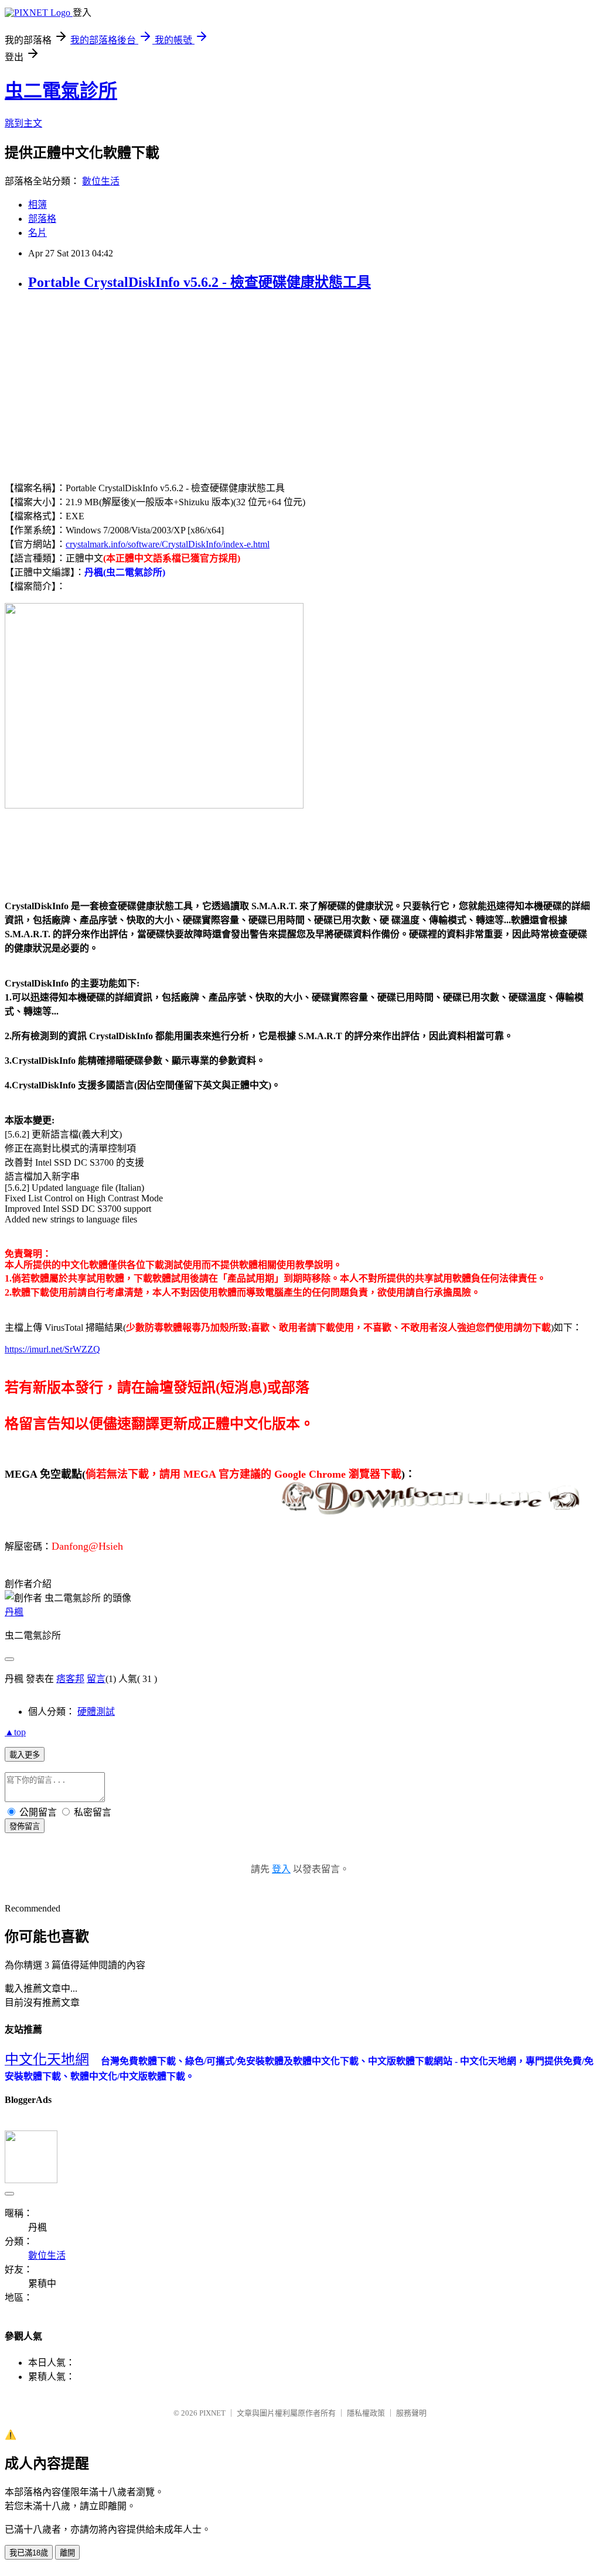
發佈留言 (25, 1826)
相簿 (37, 205)
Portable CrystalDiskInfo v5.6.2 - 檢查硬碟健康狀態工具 (200, 282)
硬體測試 (96, 1712)
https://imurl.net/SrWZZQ (52, 1349)
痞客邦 (70, 1679)
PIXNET (212, 2413)
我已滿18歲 (29, 2553)
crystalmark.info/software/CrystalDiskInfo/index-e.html (168, 544)
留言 (96, 1679)
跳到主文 (23, 123)
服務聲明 (411, 2413)
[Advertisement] (103, 385)
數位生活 (101, 181)
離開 (67, 2553)
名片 (37, 233)
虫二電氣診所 (61, 91)
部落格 (42, 219)
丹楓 (14, 1612)
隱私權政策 (366, 2413)
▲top (15, 1732)
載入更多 (25, 1755)
